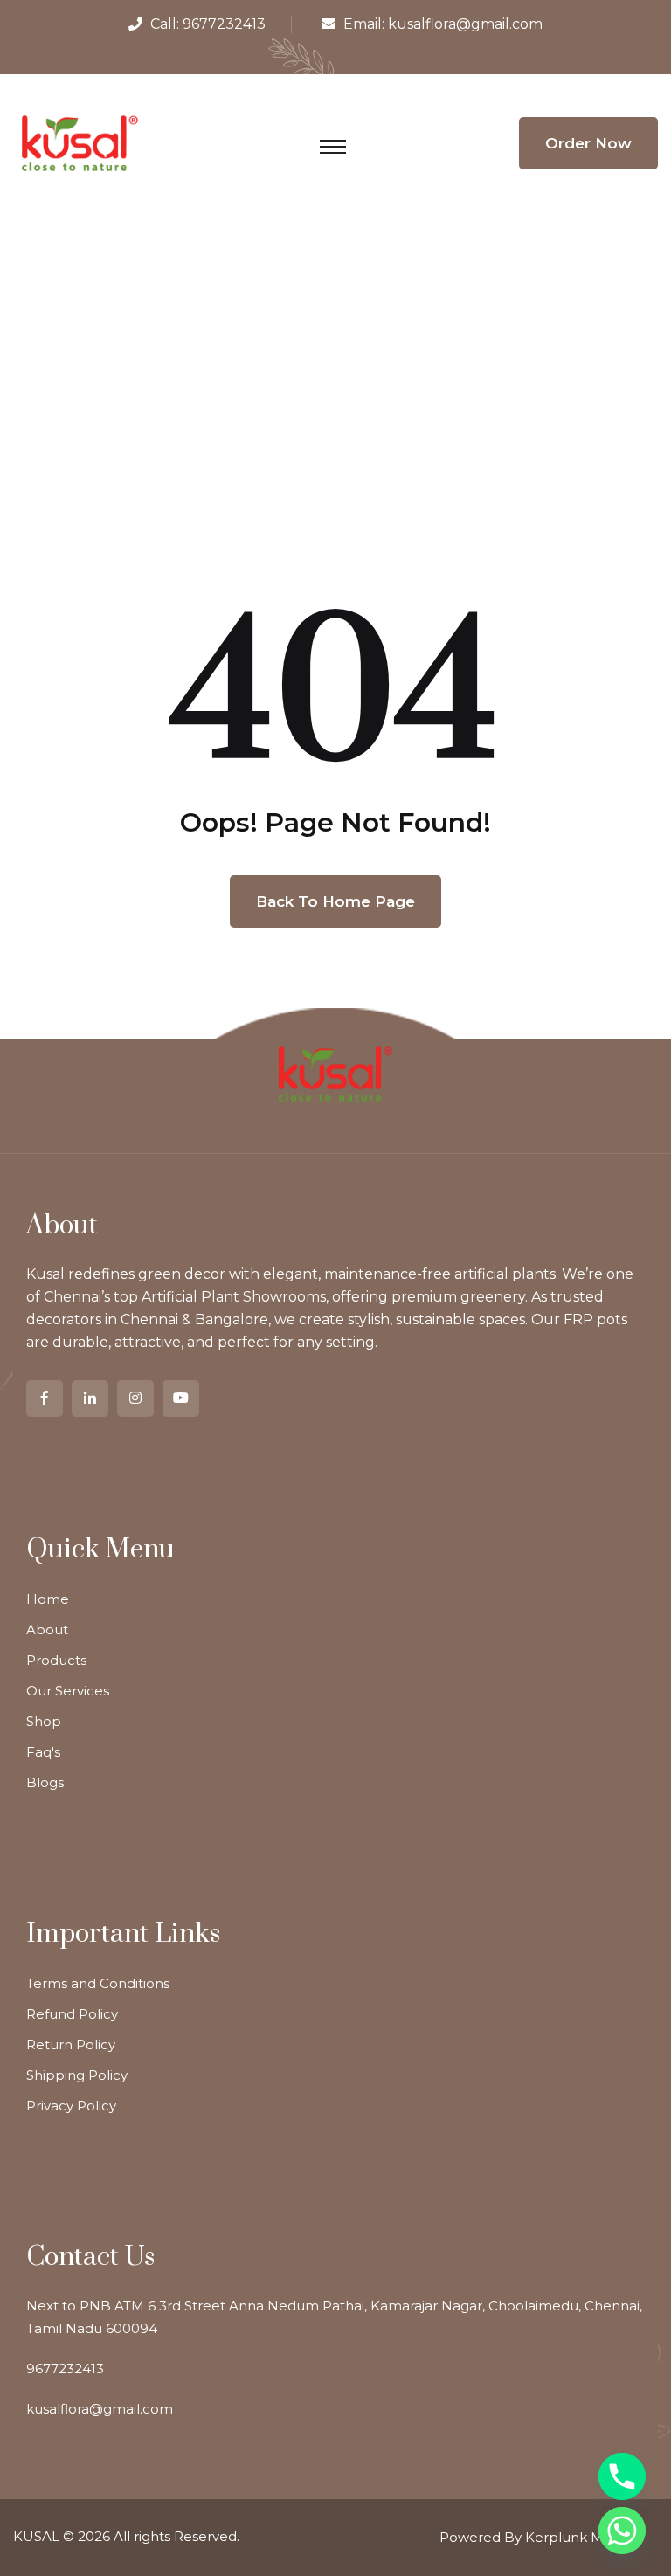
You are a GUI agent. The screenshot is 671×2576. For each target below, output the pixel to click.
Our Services (68, 1691)
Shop (44, 1721)
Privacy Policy (71, 2106)
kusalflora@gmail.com (465, 24)
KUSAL (36, 2536)
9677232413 (224, 24)
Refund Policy (72, 2014)
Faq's (43, 1752)
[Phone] (622, 2476)
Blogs (45, 1782)
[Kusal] (80, 142)
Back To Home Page (335, 901)
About (47, 1630)
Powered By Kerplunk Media (536, 2537)
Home (48, 1599)
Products (56, 1660)
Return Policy (71, 2044)
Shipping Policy (77, 2075)
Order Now (588, 143)
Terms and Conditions (98, 1983)
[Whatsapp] (622, 2531)
